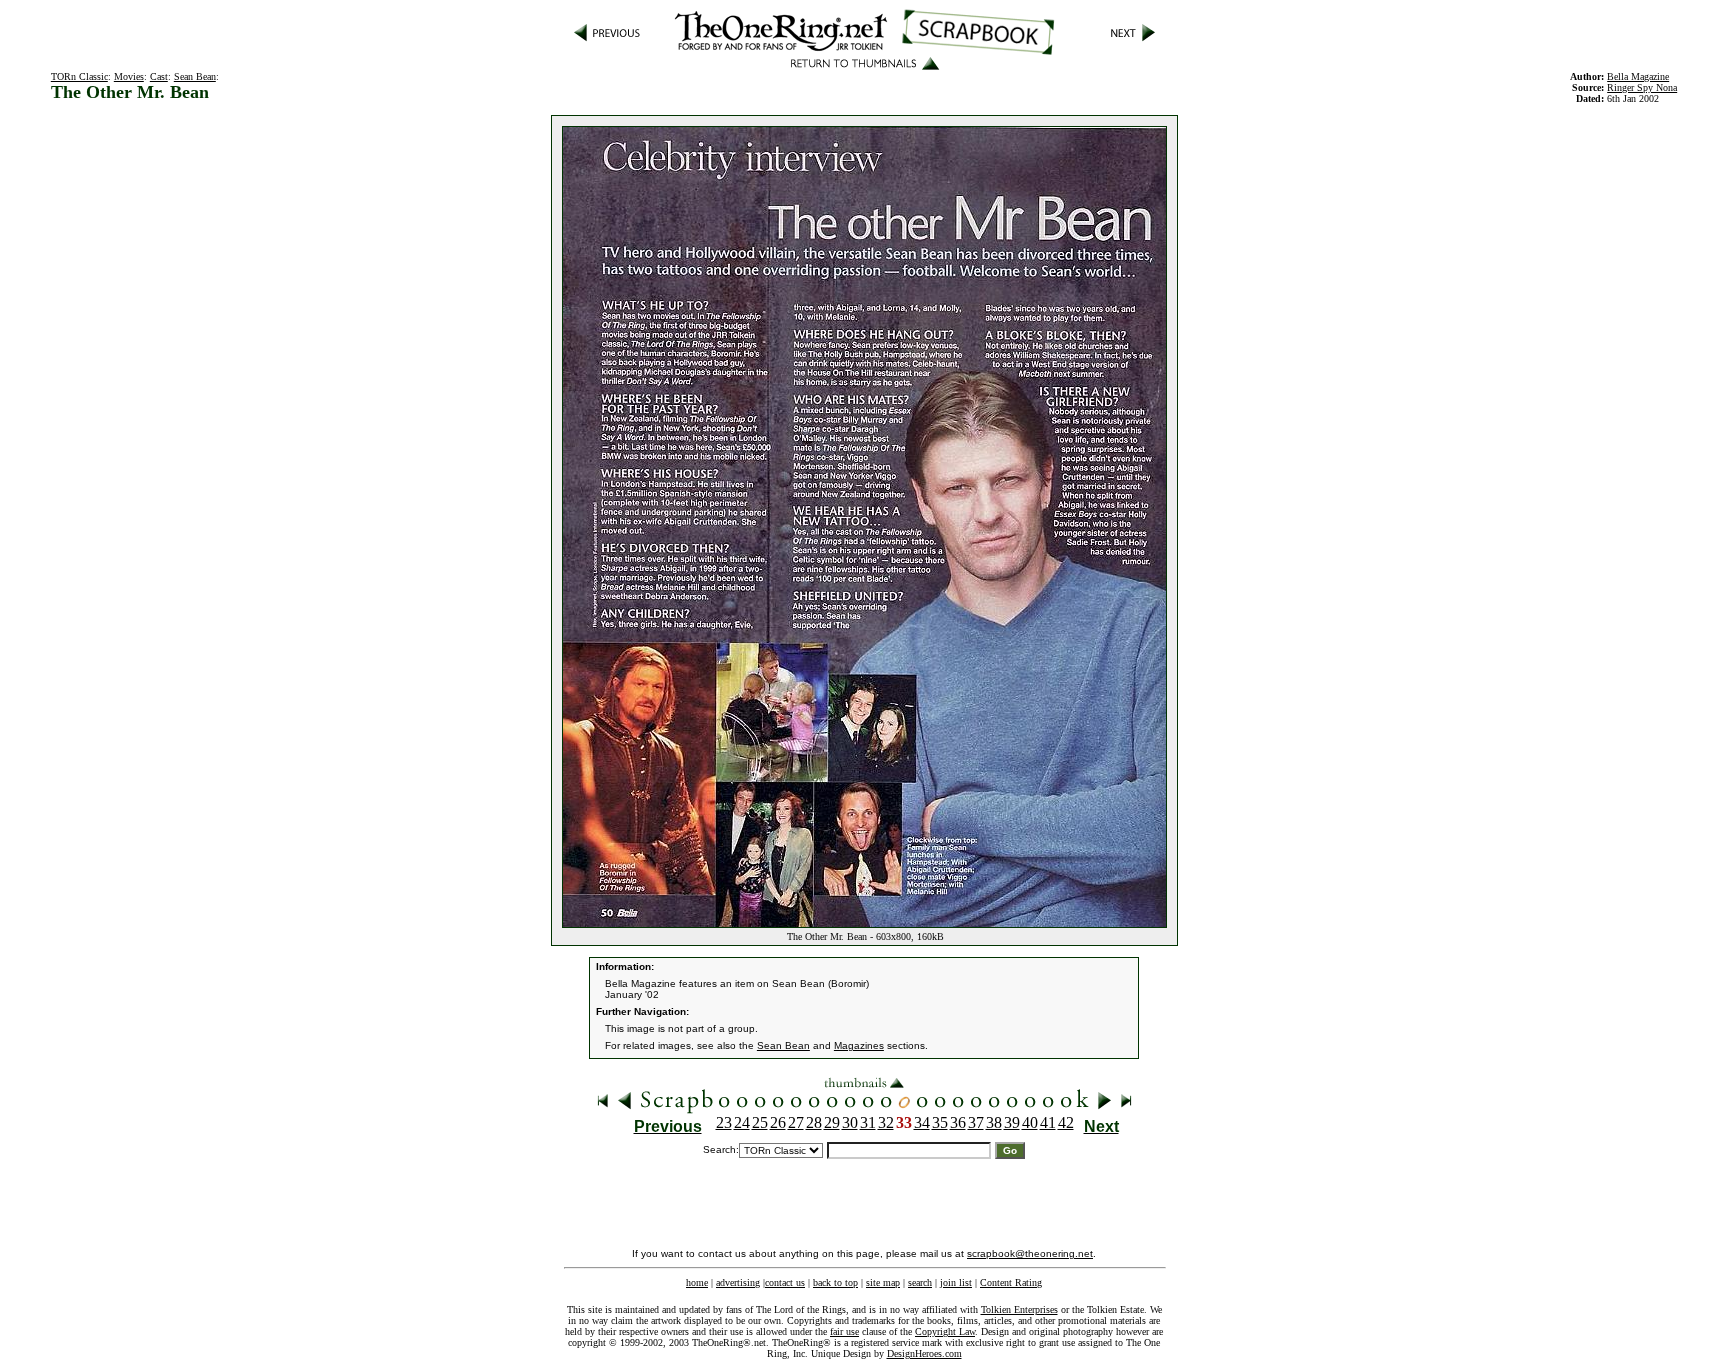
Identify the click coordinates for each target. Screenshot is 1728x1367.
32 (886, 1122)
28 (814, 1122)
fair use (844, 1331)
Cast (159, 76)
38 (994, 1122)
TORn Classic (79, 76)
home (697, 1282)
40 (1030, 1122)
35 (940, 1122)
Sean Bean (195, 76)
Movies (129, 76)
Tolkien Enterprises (1019, 1309)
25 (760, 1122)
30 (850, 1122)
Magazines (859, 1045)
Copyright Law (945, 1331)
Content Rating (1011, 1282)
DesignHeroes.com (924, 1353)
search (920, 1282)
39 (1012, 1122)
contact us (785, 1282)
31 (868, 1122)
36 (958, 1122)
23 (724, 1122)
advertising (738, 1282)
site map (883, 1282)
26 (778, 1122)
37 (976, 1122)
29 (832, 1122)
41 (1048, 1122)
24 (742, 1122)
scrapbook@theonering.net (1030, 1253)
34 (922, 1122)
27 (796, 1122)
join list (956, 1282)
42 (1066, 1122)
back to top (835, 1282)
